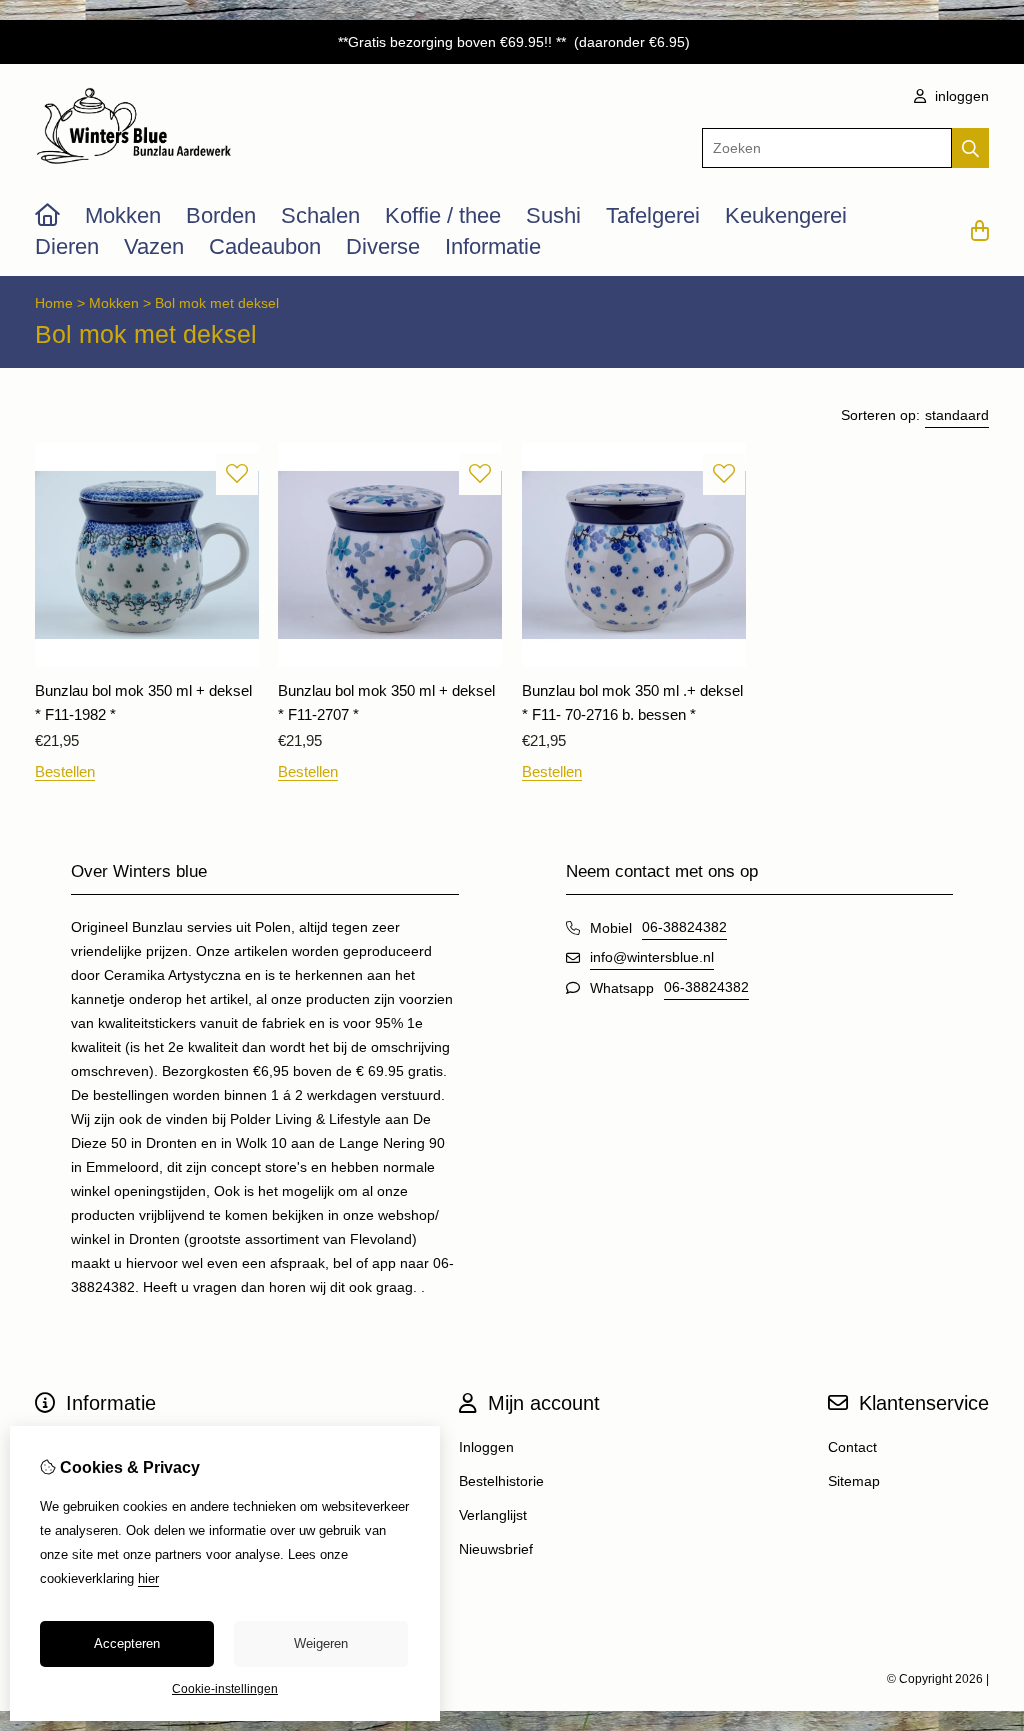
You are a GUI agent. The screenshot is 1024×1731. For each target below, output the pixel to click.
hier (148, 1578)
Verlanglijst (493, 1515)
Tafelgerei (653, 215)
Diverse (383, 246)
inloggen (960, 96)
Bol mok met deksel (217, 303)
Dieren (67, 246)
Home (54, 303)
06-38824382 (684, 927)
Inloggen (486, 1447)
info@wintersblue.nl (652, 957)
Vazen (154, 246)
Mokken (123, 215)
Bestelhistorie (501, 1481)
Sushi (553, 215)
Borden (221, 215)
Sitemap (854, 1481)
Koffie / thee (443, 215)
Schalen (320, 215)
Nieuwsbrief (496, 1549)
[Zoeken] (970, 148)
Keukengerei (786, 215)
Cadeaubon (265, 246)
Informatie (493, 246)
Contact (852, 1447)
